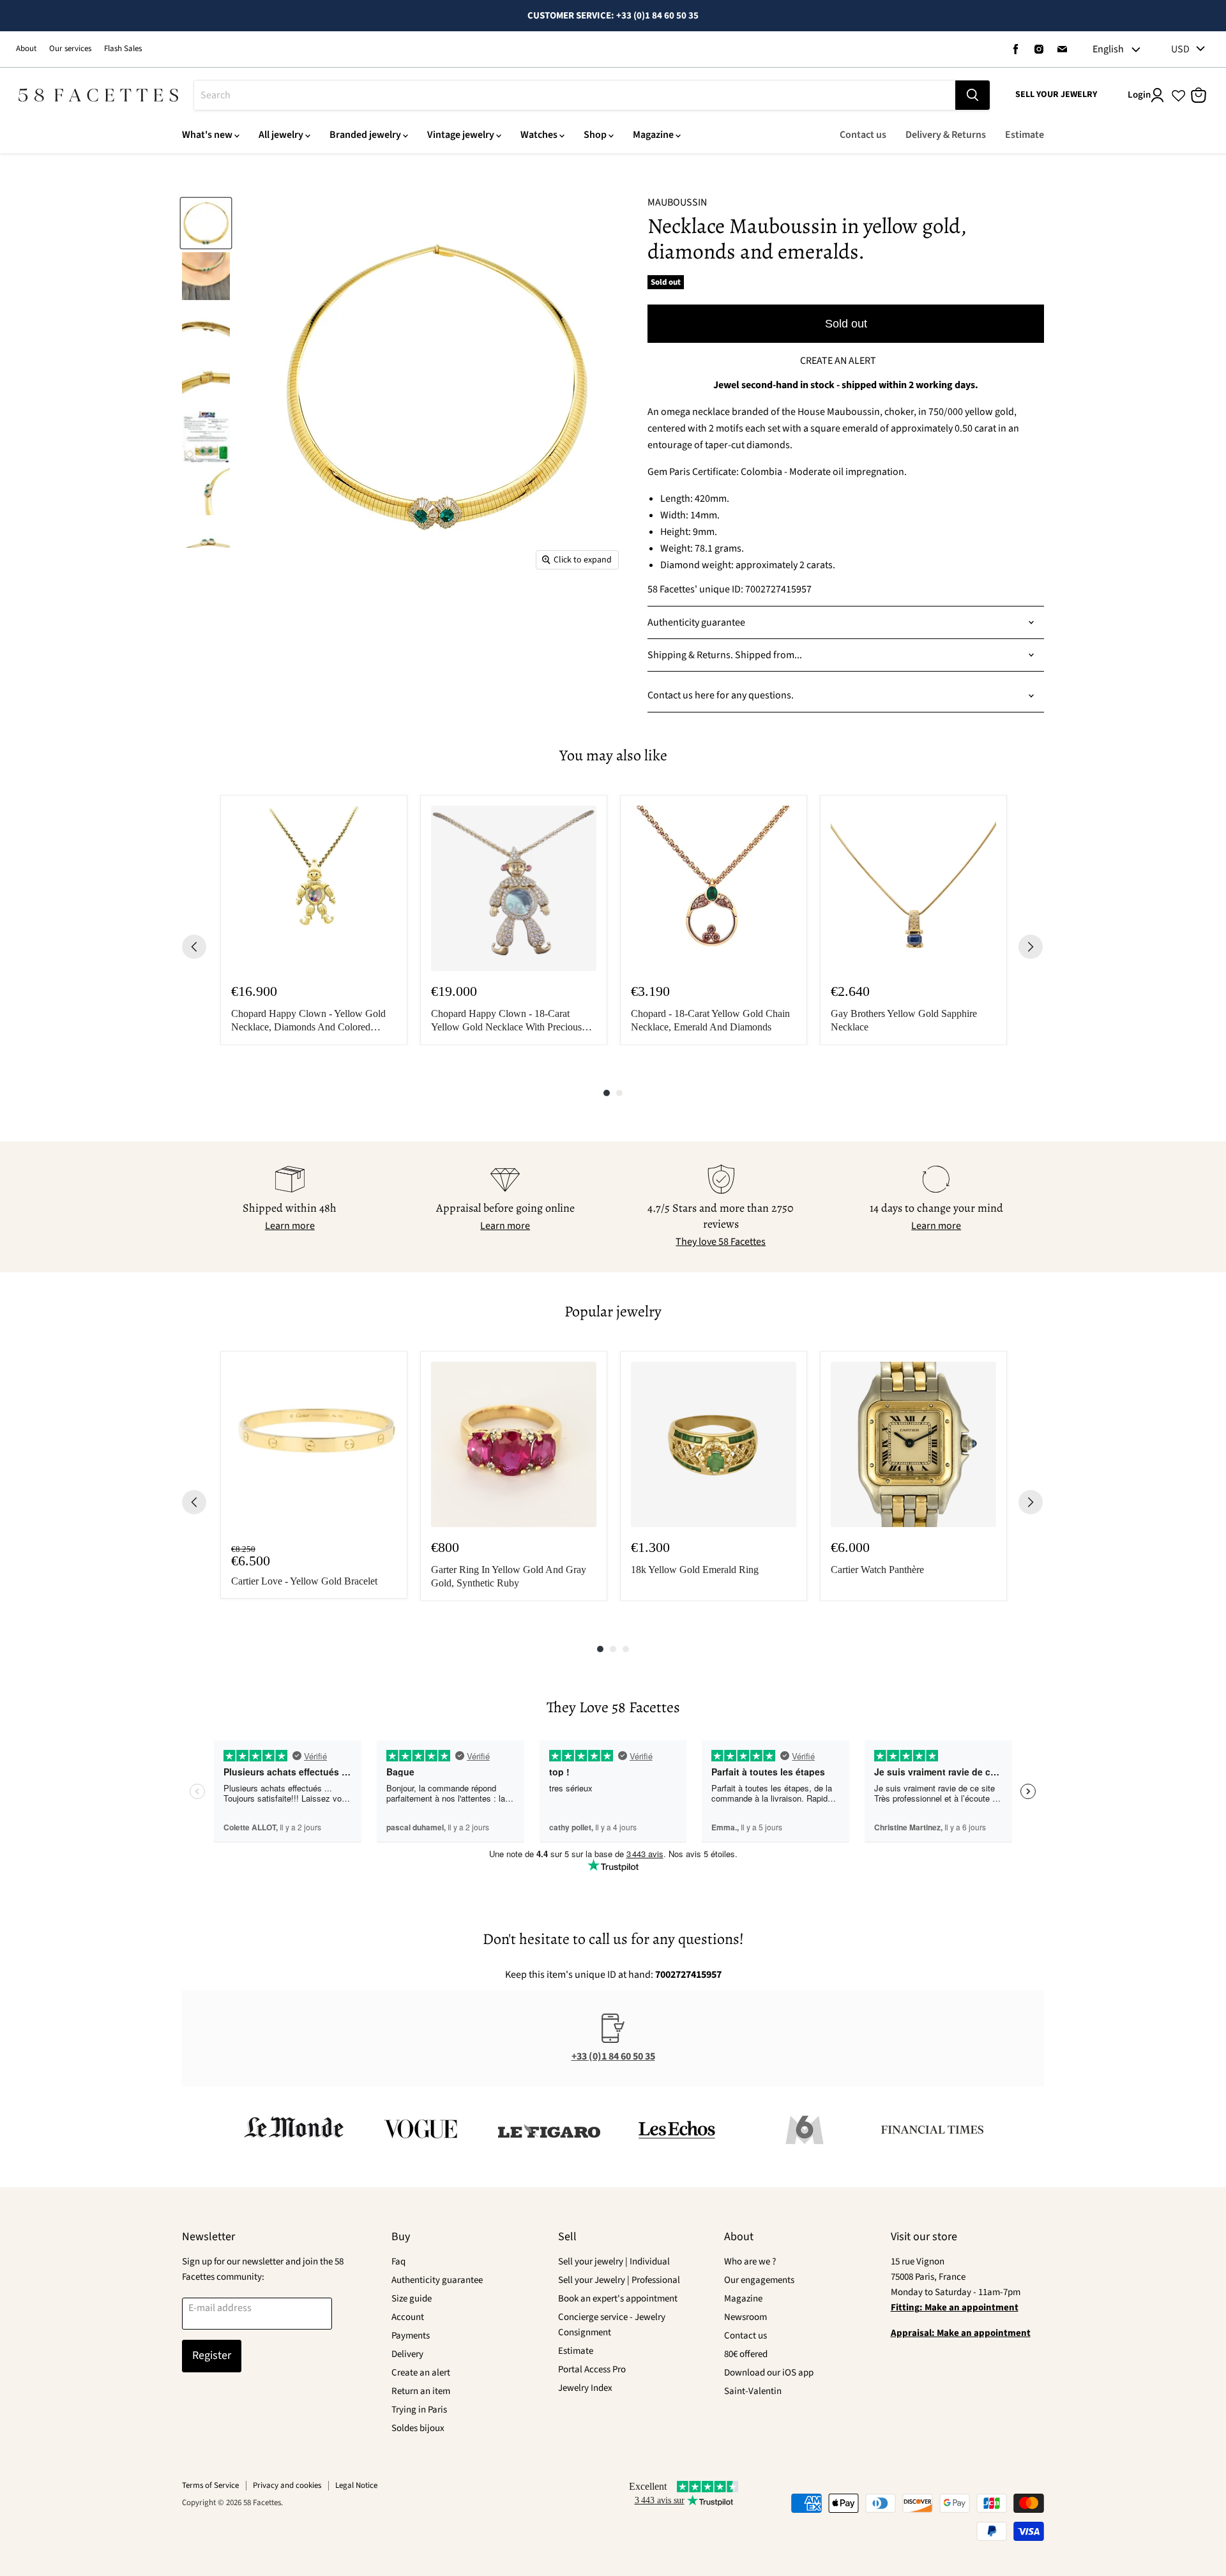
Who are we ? (750, 2262)
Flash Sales (123, 49)
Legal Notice (356, 2485)
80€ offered (746, 2354)
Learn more (290, 1226)
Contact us (863, 135)
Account (408, 2317)
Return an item (421, 2391)
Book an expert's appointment (618, 2299)
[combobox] (575, 95)
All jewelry (281, 135)
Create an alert (421, 2373)
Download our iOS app (769, 2373)
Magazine (653, 135)
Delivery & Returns (946, 135)
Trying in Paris (419, 2410)
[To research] (972, 95)
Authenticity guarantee (437, 2280)
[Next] (1031, 947)
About (26, 49)
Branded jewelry (365, 135)
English (1108, 49)
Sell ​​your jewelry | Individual (614, 2262)
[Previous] (194, 947)
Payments (411, 2336)
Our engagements (759, 2280)
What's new (207, 135)
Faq (398, 2262)
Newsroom (745, 2317)
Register (212, 2355)
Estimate (1025, 135)
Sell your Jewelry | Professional (619, 2280)
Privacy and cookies (287, 2485)
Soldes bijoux (418, 2428)
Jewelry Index (585, 2388)
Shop (595, 135)
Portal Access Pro (592, 2369)
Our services (70, 49)
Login (1139, 95)
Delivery (407, 2354)
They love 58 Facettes (721, 1242)
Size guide (412, 2299)
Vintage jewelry (461, 135)
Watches (539, 135)
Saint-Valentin (753, 2391)
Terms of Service (210, 2485)
